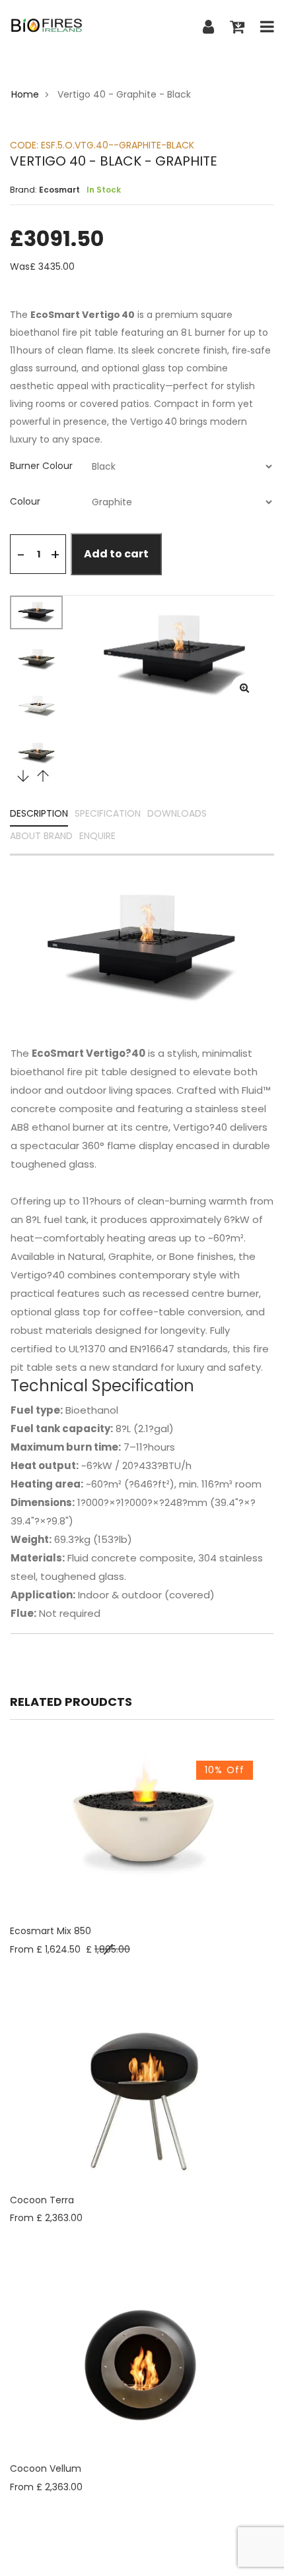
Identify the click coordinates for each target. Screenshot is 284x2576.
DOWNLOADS (177, 814)
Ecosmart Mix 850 (51, 1931)
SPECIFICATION (108, 814)
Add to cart (116, 554)
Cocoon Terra (42, 2200)
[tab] (142, 466)
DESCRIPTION (39, 814)
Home (25, 94)
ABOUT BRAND (41, 837)
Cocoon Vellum (46, 2468)
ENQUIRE (97, 837)
